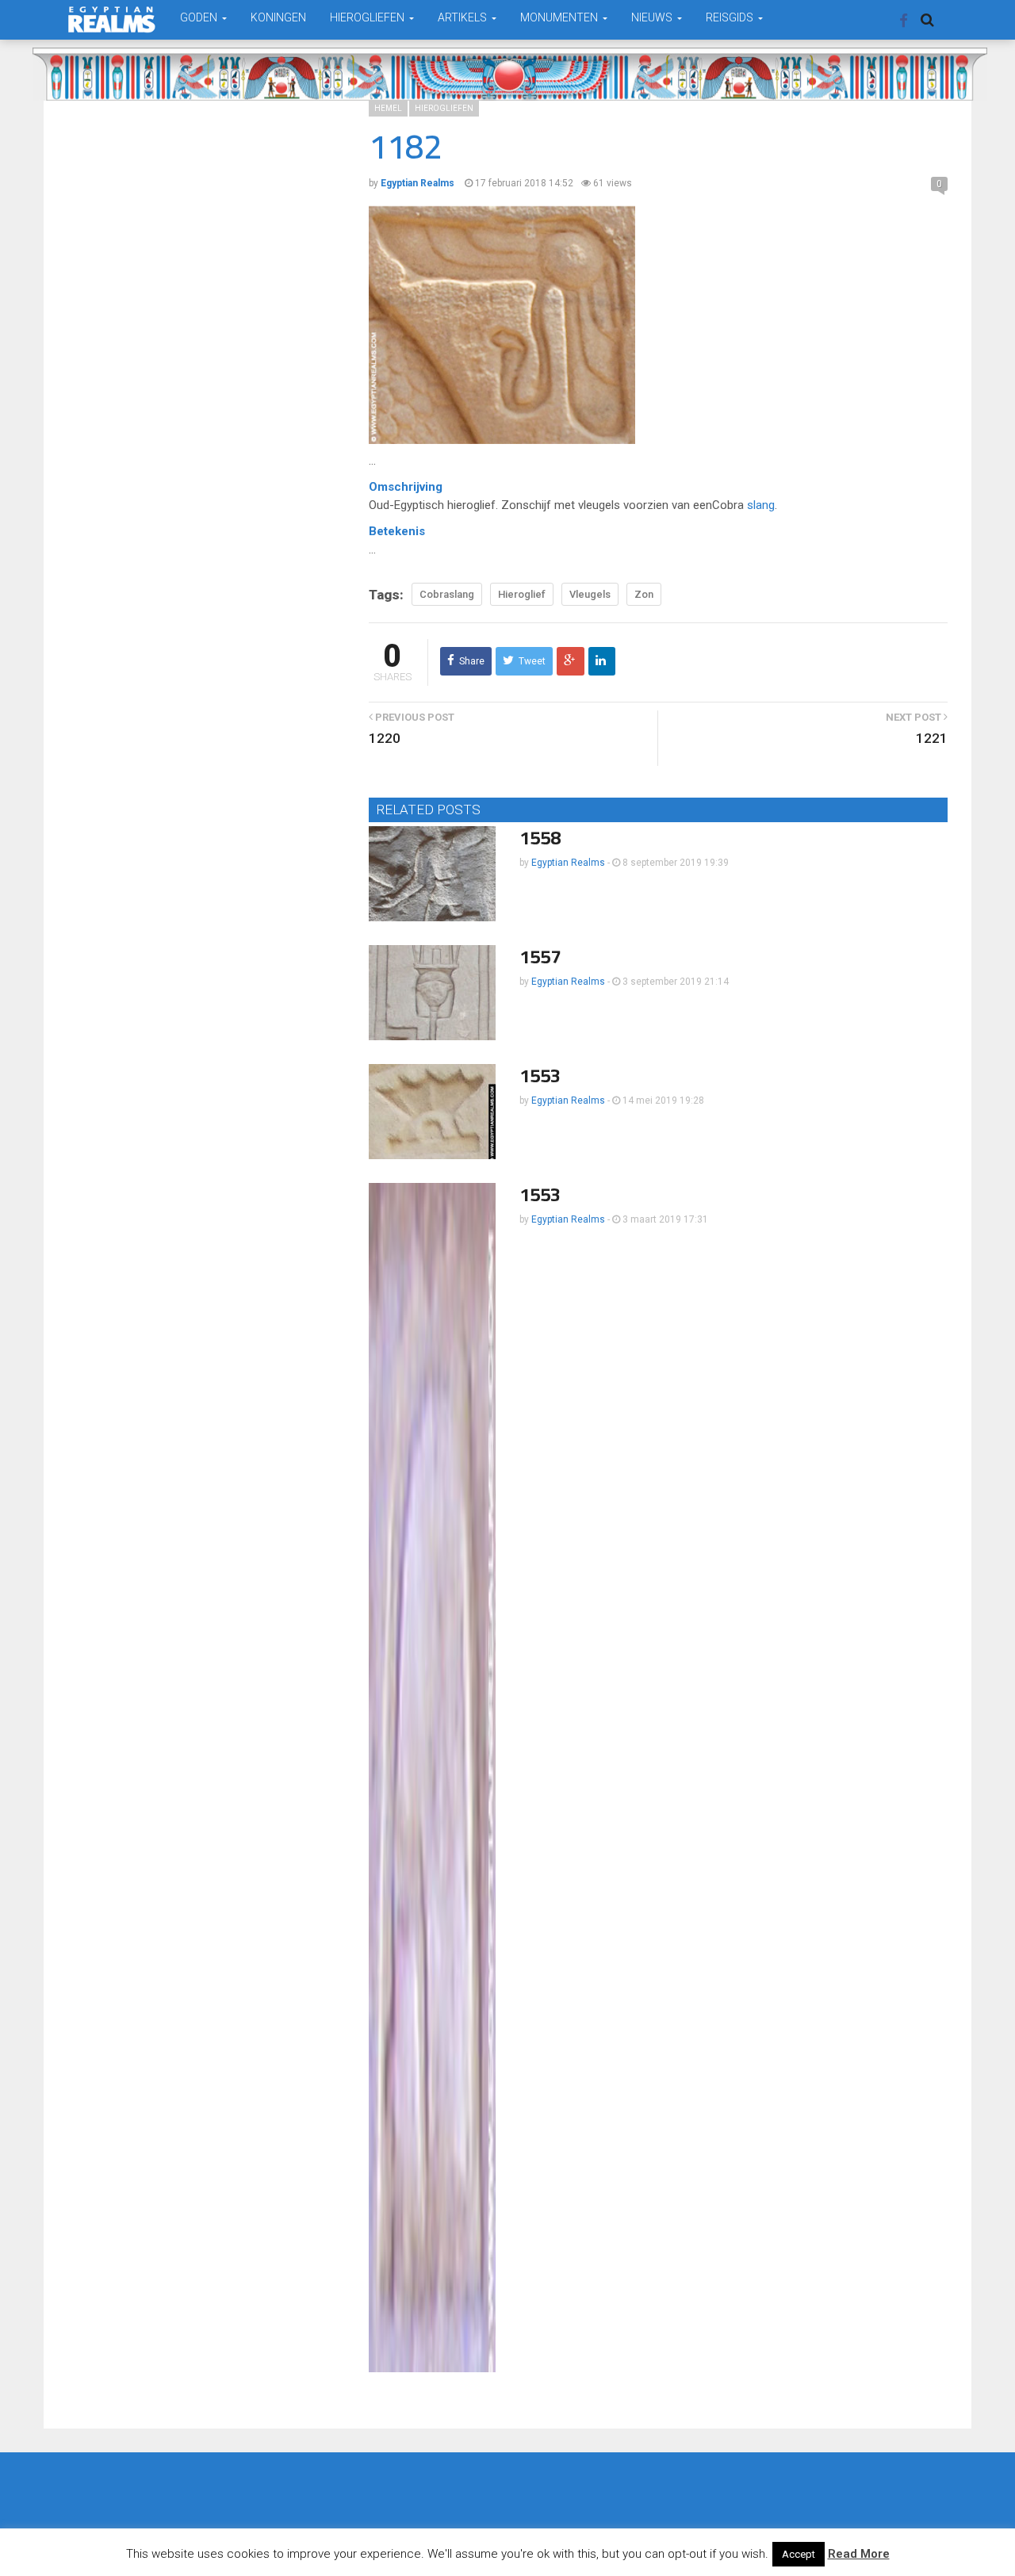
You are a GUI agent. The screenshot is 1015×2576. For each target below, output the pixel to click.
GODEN (200, 17)
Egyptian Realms (568, 863)
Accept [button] (799, 2554)
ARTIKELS (463, 17)
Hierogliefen (444, 108)
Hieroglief (522, 594)
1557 (540, 957)
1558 (540, 838)
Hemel (388, 108)
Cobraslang (447, 594)
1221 (932, 738)
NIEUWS (653, 17)
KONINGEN (278, 17)
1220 (385, 738)
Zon (644, 594)
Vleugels (590, 594)
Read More (859, 2554)
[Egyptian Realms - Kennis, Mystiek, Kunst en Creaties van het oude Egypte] (112, 19)
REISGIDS (731, 17)
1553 (540, 1076)
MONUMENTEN (560, 17)
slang (761, 505)
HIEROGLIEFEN (368, 17)
